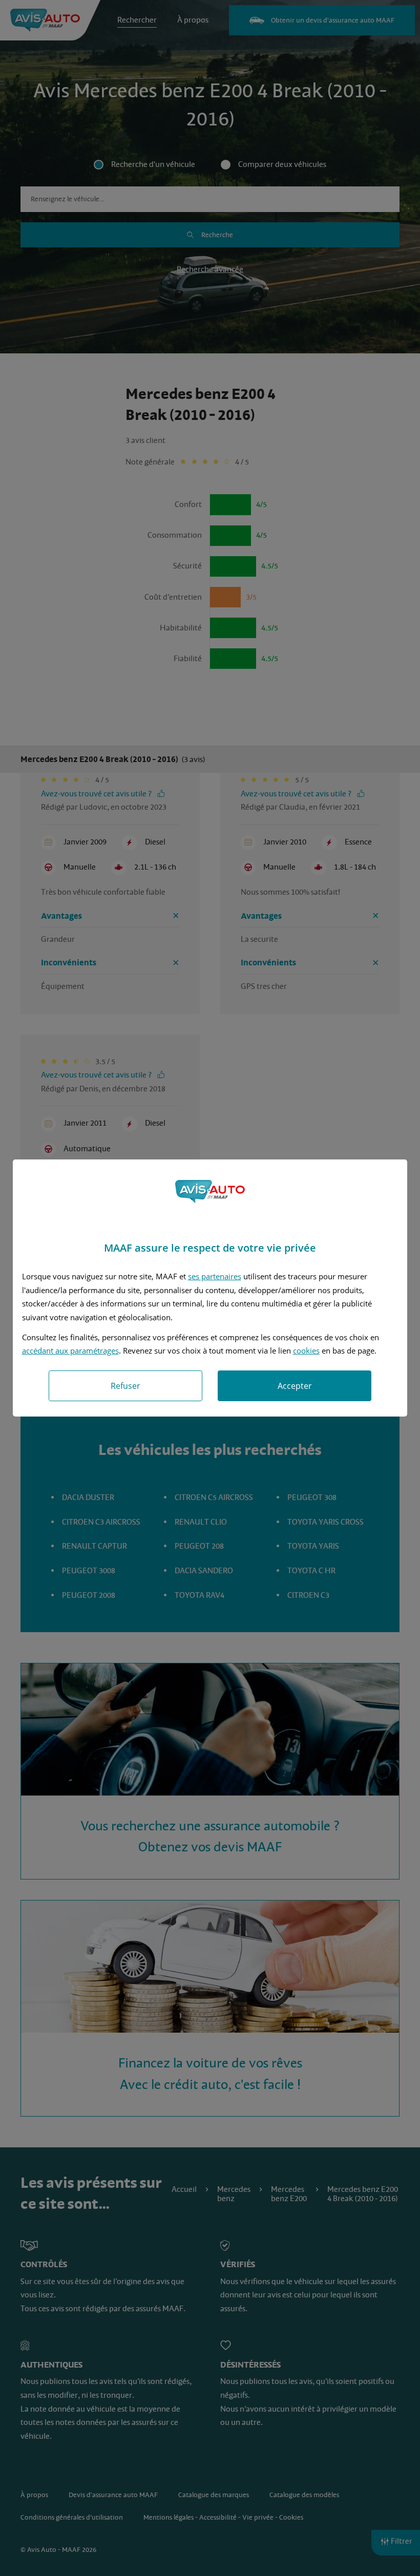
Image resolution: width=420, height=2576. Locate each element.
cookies (306, 1350)
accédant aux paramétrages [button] (70, 1350)
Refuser (125, 1386)
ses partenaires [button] (215, 1276)
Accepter (295, 1386)
